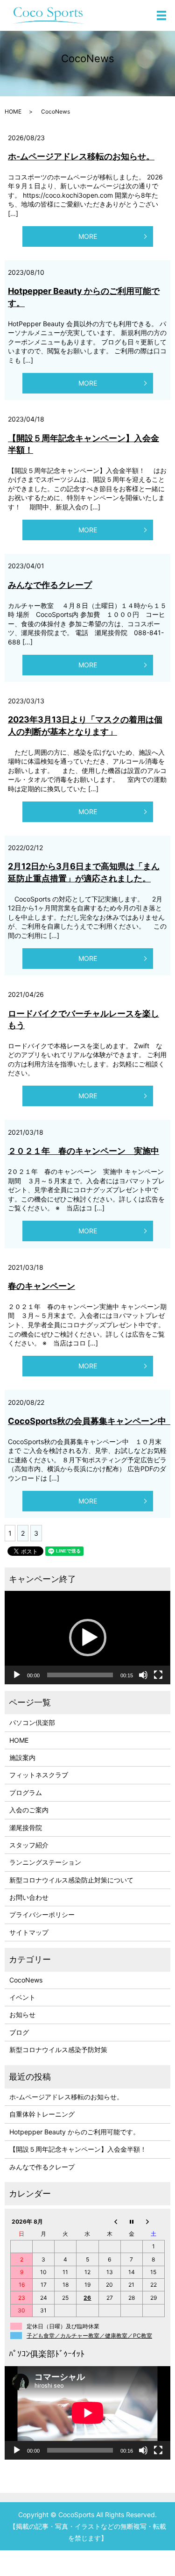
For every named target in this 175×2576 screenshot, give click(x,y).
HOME (13, 111)
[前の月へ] (109, 2221)
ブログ (19, 2032)
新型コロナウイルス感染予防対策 (58, 2050)
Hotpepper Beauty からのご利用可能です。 (74, 2132)
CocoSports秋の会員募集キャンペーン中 (91, 1421)
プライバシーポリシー (42, 1914)
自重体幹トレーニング (42, 2114)
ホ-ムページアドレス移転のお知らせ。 (81, 156)
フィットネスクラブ (39, 1775)
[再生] (17, 1675)
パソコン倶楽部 (32, 1722)
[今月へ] (131, 2221)
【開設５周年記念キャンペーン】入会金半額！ (78, 2149)
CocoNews (26, 1980)
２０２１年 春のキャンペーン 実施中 (84, 1151)
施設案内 (22, 1757)
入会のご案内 (29, 1810)
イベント (22, 1997)
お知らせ (22, 2014)
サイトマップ (29, 1932)
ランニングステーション (45, 1862)
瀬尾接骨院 (26, 1828)
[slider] (80, 1675)
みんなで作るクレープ (50, 585)
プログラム (26, 1792)
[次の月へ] (153, 2221)
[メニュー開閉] (161, 15)
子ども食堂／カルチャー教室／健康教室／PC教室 (89, 2336)
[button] (88, 1638)
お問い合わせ (29, 1897)
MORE (88, 236)
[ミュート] (143, 1675)
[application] (87, 1638)
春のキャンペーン (42, 1286)
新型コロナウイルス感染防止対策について (71, 1880)
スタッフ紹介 (29, 1845)
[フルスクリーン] (158, 1675)
